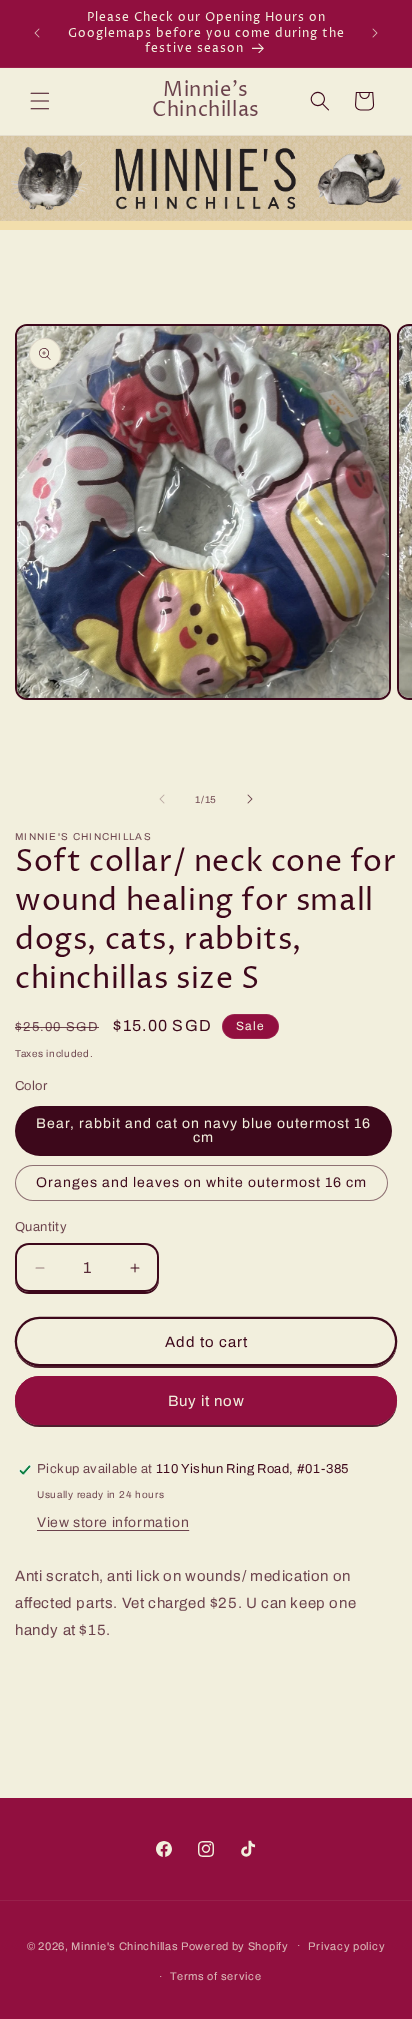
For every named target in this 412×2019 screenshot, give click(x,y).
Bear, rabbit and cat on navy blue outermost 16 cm (203, 1130)
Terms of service (215, 1976)
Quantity (41, 1227)
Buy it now (206, 1401)
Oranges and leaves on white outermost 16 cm (201, 1182)
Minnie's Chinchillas (124, 1945)
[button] (40, 101)
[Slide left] (162, 799)
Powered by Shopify (235, 1945)
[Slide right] (250, 799)
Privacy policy (346, 1946)
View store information (113, 1522)
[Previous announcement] (37, 33)
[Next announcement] (375, 33)
